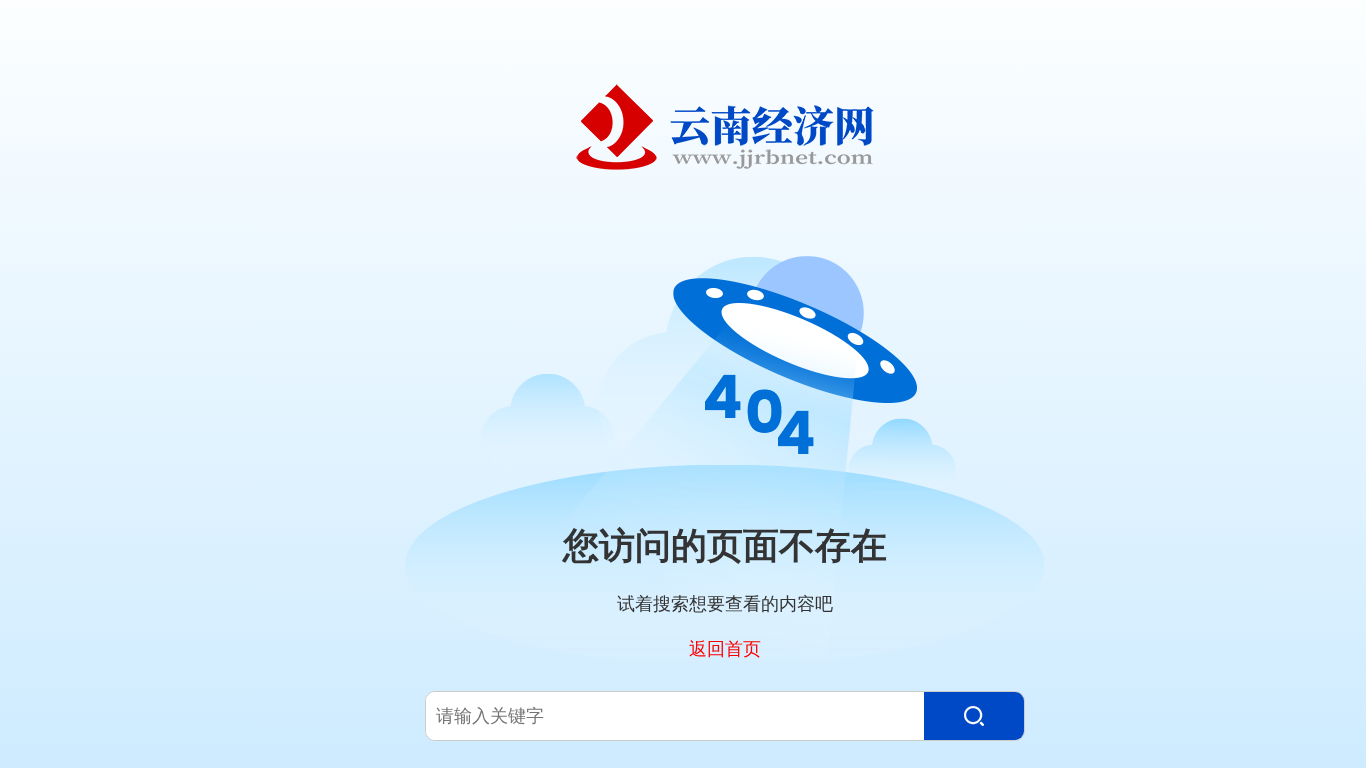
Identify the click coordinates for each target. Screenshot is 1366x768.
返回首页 (725, 648)
